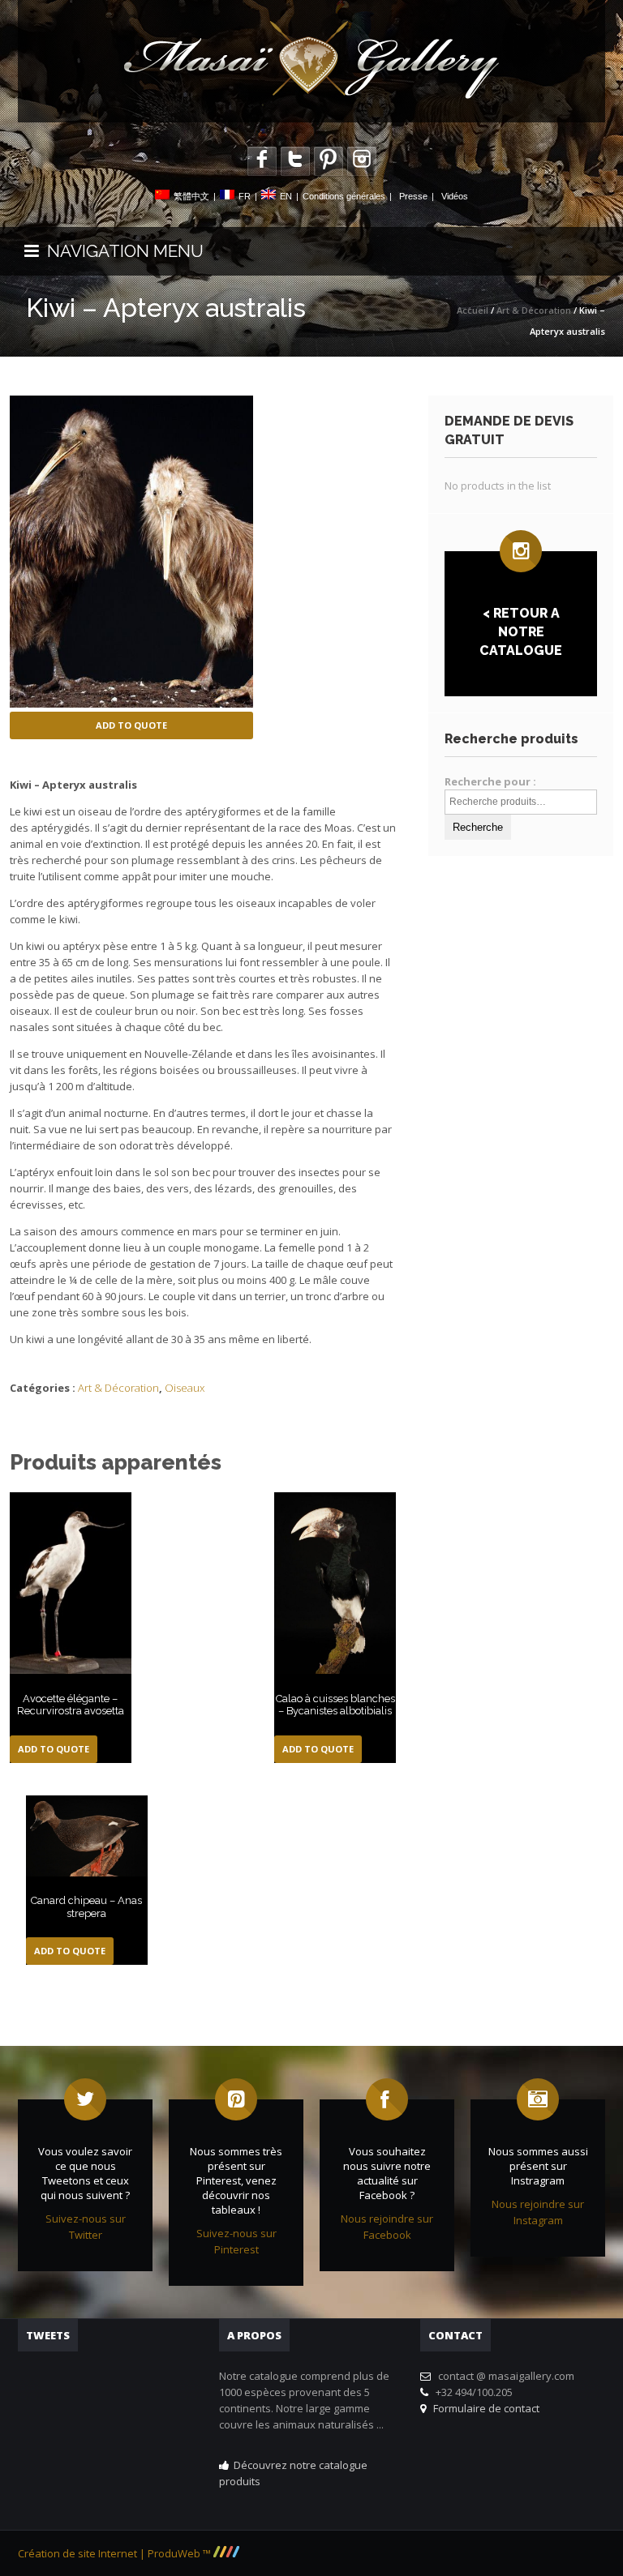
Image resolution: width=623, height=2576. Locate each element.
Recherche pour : (490, 781)
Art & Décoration (534, 310)
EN (286, 196)
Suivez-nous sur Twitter (86, 2227)
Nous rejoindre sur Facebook (387, 2227)
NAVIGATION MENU (121, 251)
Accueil (473, 310)
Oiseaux (185, 1388)
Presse (413, 196)
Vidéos (455, 196)
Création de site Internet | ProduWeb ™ (116, 2553)
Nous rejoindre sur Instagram (538, 2212)
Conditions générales (344, 196)
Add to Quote (131, 725)
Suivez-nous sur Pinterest (236, 2241)
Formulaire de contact (484, 2408)
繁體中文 (191, 196)
